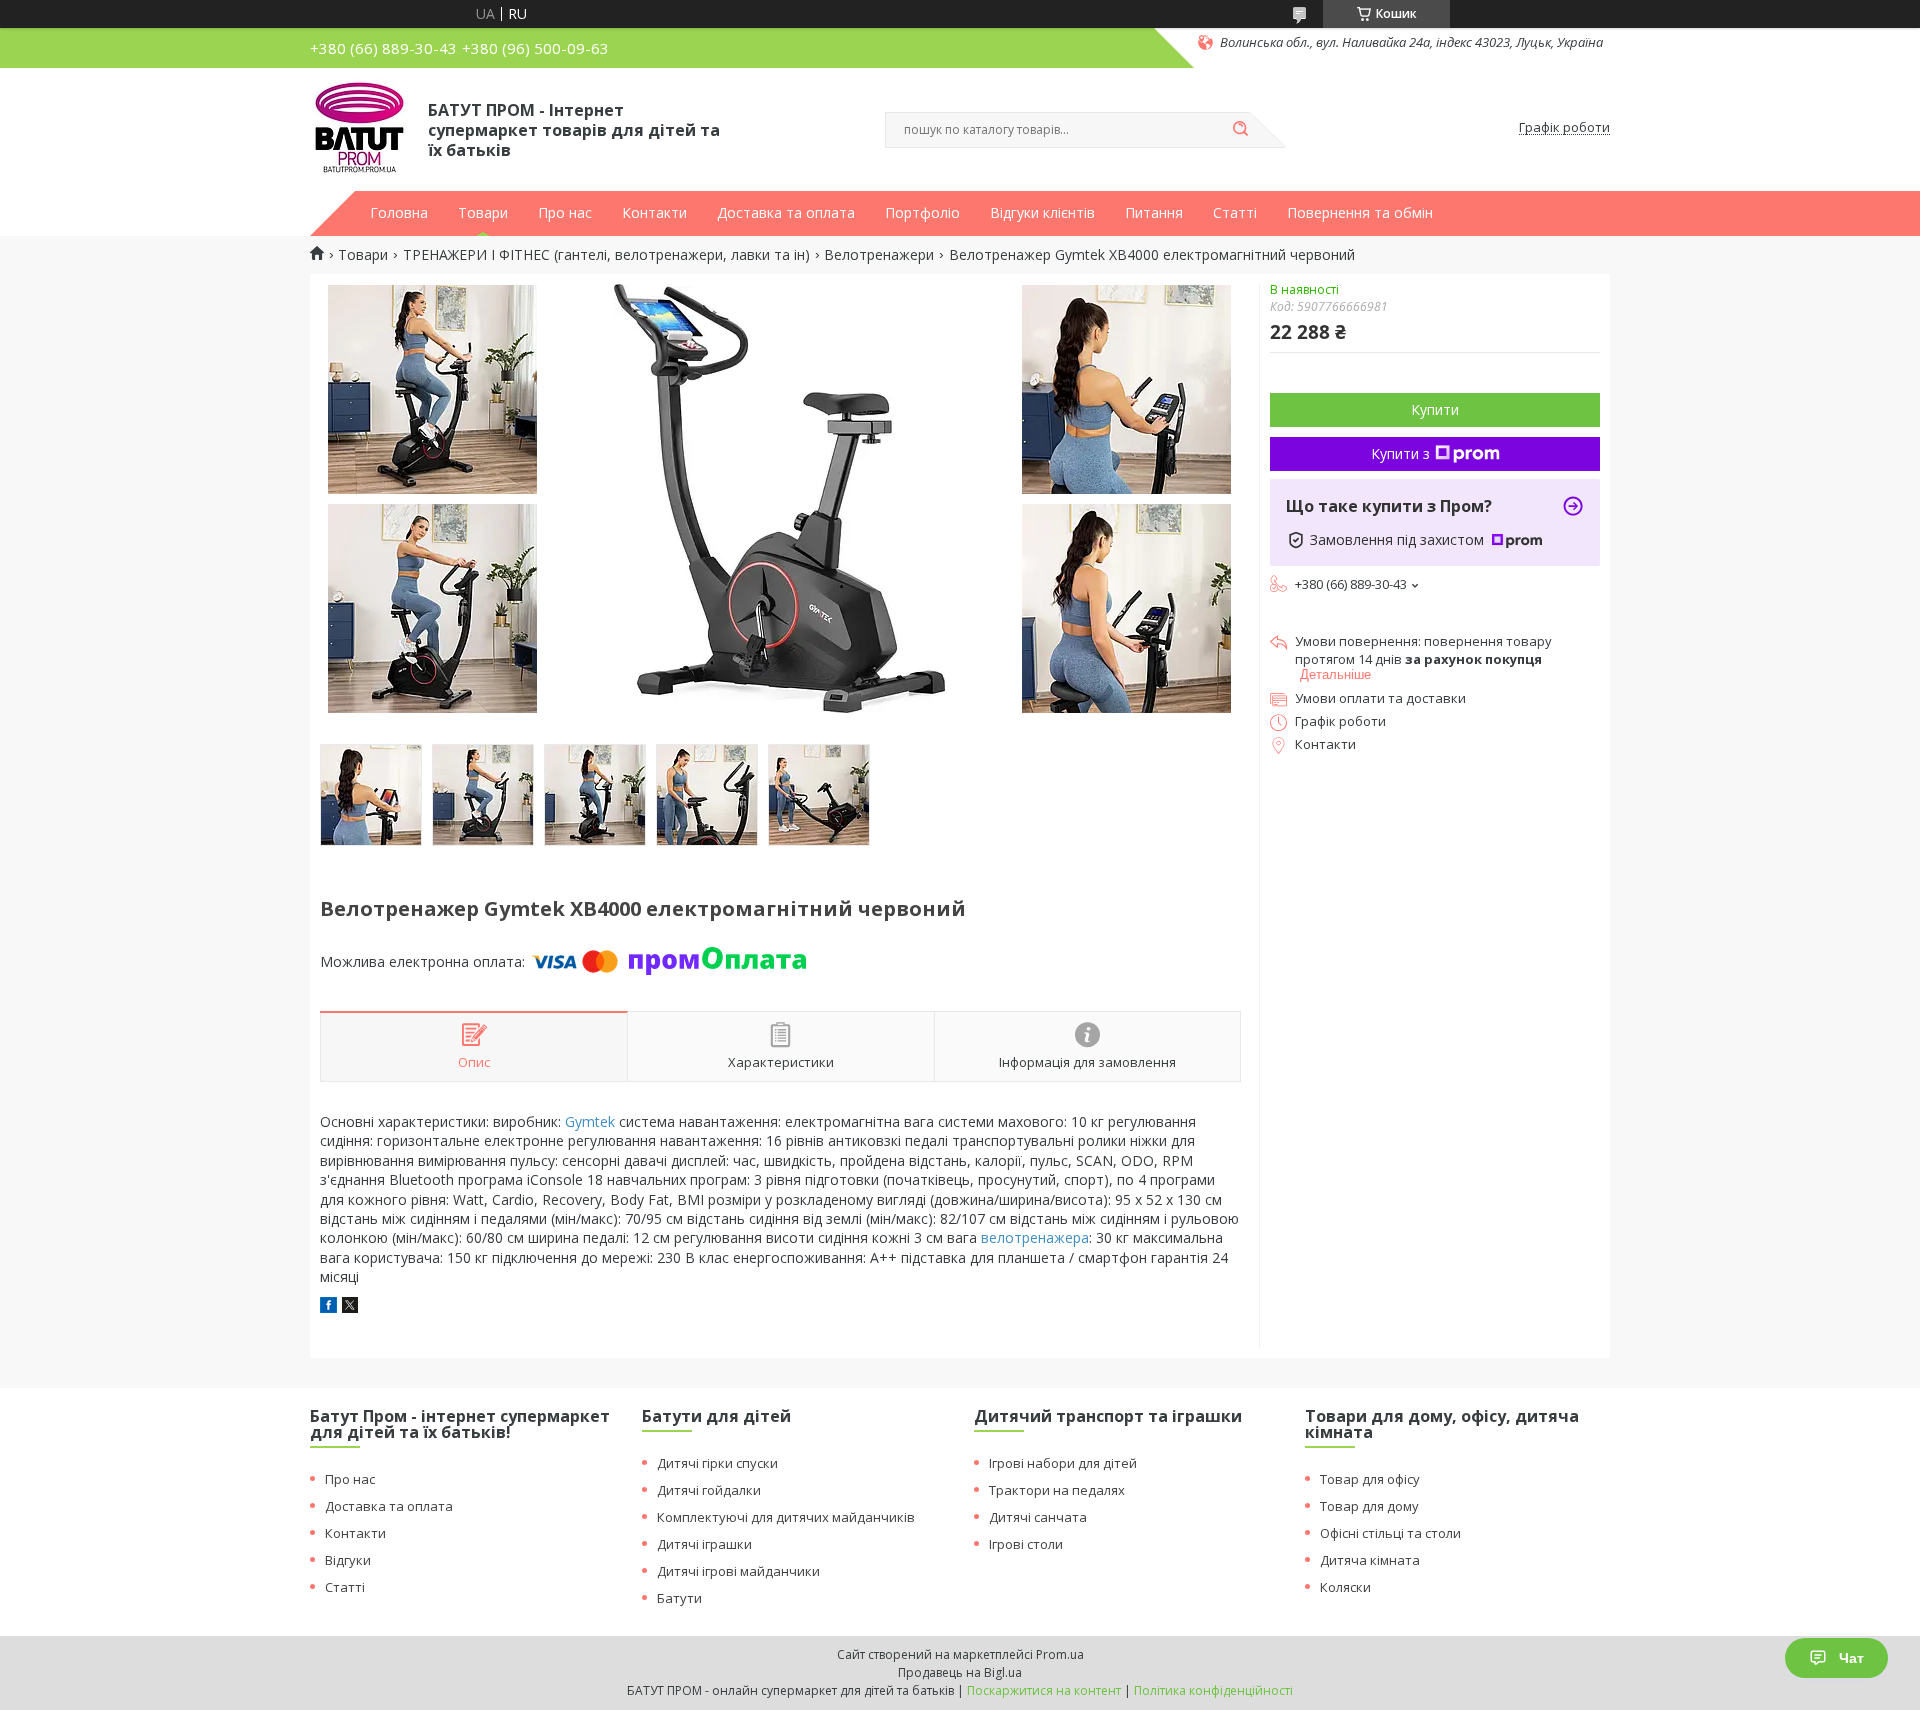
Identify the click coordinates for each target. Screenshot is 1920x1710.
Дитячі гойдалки (709, 1490)
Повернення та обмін (1360, 213)
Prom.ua (1060, 1654)
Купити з (1400, 453)
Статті (1235, 213)
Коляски (1345, 1587)
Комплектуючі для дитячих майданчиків (786, 1517)
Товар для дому (1369, 1506)
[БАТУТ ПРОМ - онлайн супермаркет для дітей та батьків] (360, 128)
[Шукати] (1240, 130)
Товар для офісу (1370, 1479)
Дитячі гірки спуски (717, 1463)
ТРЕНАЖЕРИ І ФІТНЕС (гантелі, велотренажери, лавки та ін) (606, 255)
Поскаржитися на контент (1044, 1690)
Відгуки (348, 1560)
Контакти (654, 213)
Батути (679, 1598)
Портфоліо (922, 213)
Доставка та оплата (786, 213)
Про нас (565, 213)
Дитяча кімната (1370, 1560)
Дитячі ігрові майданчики (738, 1571)
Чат (1851, 1658)
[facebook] (328, 1307)
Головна (399, 213)
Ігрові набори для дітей (1063, 1463)
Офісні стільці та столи (1390, 1533)
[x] (350, 1307)
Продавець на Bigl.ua (960, 1672)
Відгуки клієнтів (1042, 213)
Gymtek (590, 1121)
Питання (1154, 213)
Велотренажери (879, 255)
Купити (1435, 409)
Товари (483, 213)
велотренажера (1035, 1237)
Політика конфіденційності (1213, 1690)
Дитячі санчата (1038, 1517)
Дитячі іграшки (704, 1544)
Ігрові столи (1026, 1544)
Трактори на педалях (1057, 1490)
